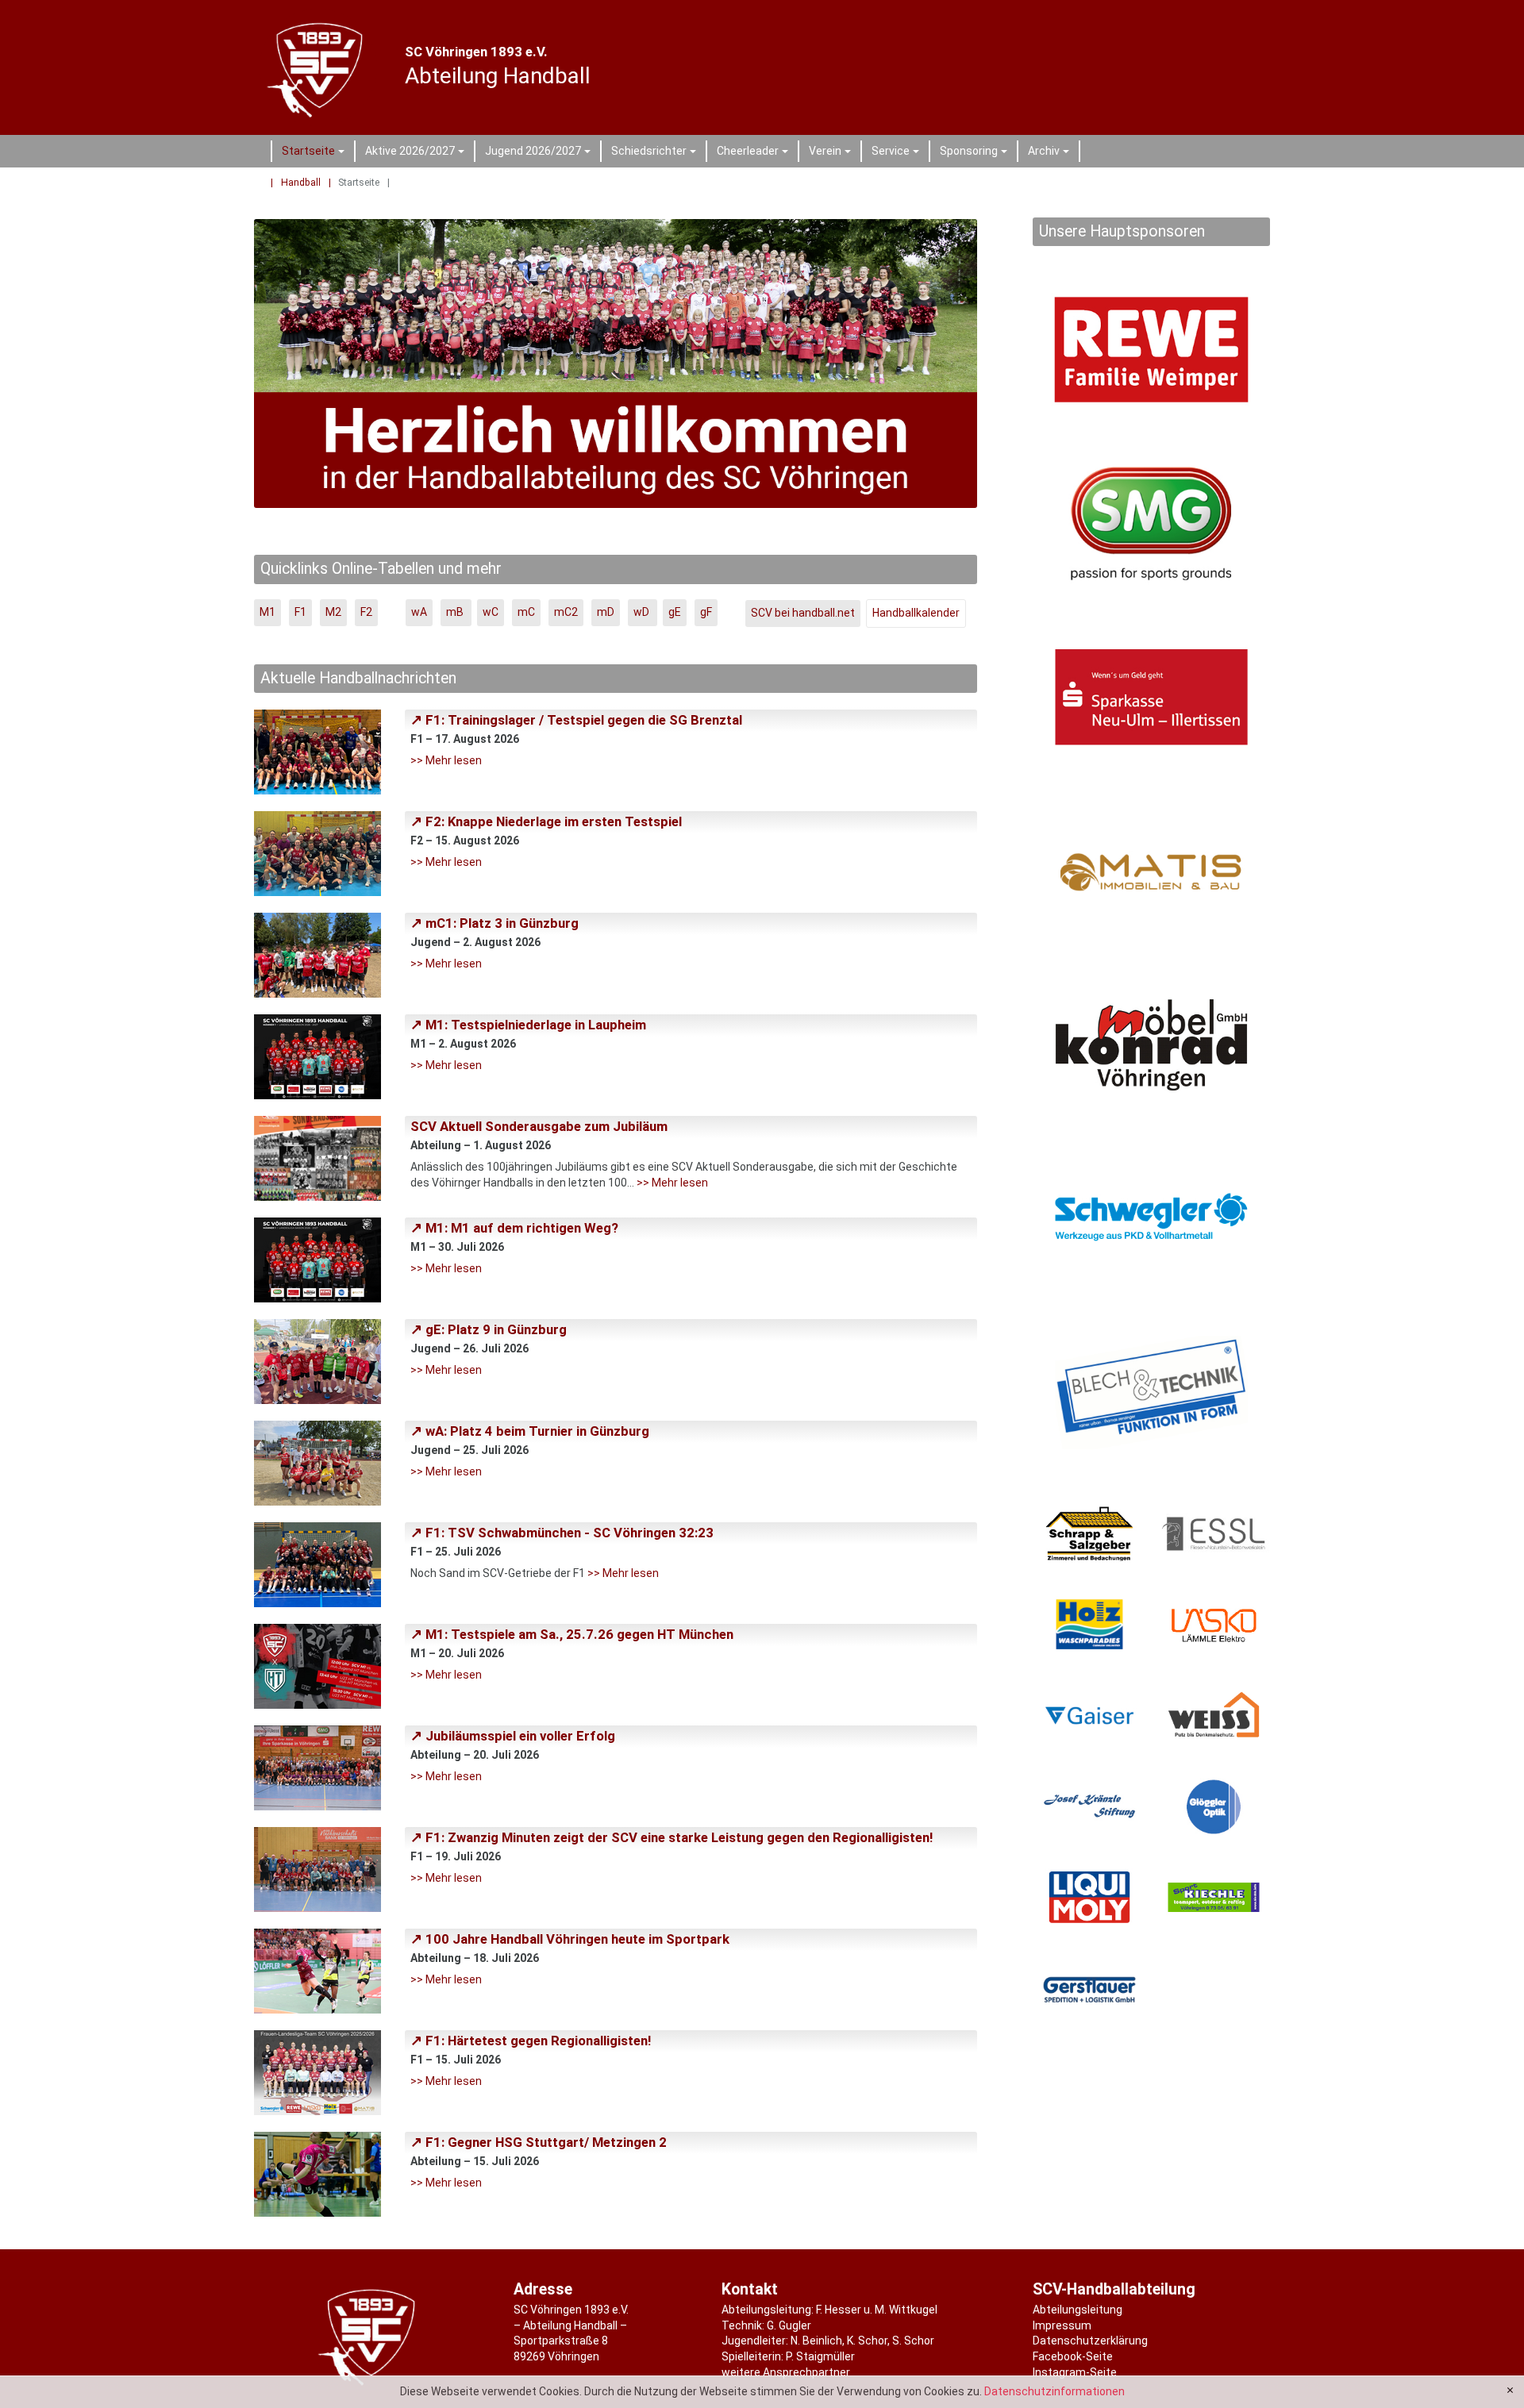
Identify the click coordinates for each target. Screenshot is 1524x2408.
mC (526, 612)
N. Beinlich (816, 2341)
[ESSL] (1214, 1534)
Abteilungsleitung (1078, 2310)
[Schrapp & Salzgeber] (1089, 1534)
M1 (267, 612)
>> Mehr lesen (446, 760)
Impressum (1062, 2325)
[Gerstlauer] (1089, 1989)
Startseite (316, 153)
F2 (366, 612)
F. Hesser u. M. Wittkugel (877, 2310)
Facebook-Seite (1073, 2356)
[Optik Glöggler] (1214, 1807)
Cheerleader (755, 153)
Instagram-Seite (1075, 2372)
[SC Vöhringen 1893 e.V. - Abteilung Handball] (318, 67)
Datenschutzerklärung (1090, 2341)
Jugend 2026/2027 (540, 153)
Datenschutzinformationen (1054, 2391)
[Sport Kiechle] (1214, 1897)
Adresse (543, 2289)
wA (419, 612)
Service (898, 153)
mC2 (566, 612)
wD (643, 612)
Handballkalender (916, 613)
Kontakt (750, 2289)
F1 (300, 612)
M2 (333, 612)
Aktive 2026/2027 (417, 153)
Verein (832, 153)
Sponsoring (976, 153)
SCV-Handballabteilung (1114, 2289)
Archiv (1051, 153)
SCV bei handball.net (803, 613)
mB (456, 612)
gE (675, 612)
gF (706, 612)
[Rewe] (1151, 350)
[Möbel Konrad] (1151, 1045)
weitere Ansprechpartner (786, 2372)
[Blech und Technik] (1151, 1392)
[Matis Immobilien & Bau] (1151, 871)
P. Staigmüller (820, 2356)
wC (491, 612)
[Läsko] (1214, 1624)
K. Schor (867, 2341)
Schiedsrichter (656, 153)
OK (1510, 2391)
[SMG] (1151, 523)
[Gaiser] (1089, 1716)
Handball (301, 183)
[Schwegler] (1151, 1219)
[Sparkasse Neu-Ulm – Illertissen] (1151, 697)
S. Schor (913, 2341)
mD (606, 612)
